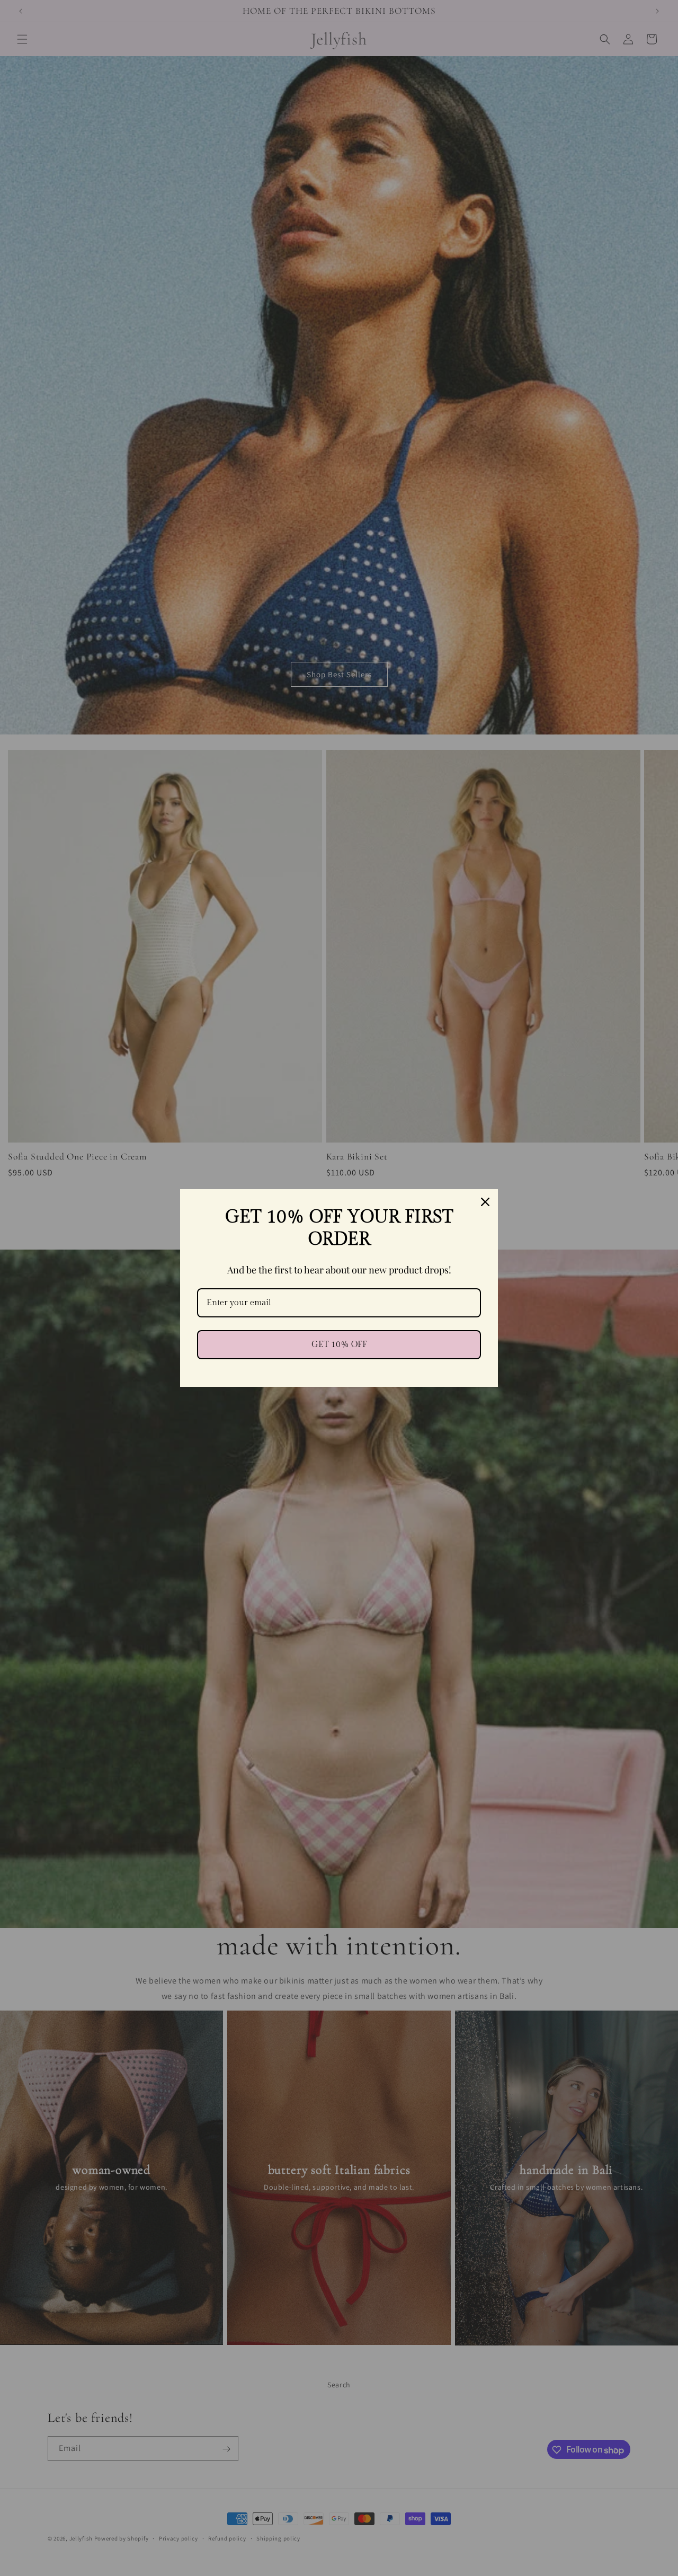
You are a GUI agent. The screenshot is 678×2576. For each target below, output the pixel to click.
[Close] (485, 1202)
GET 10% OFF (339, 1345)
